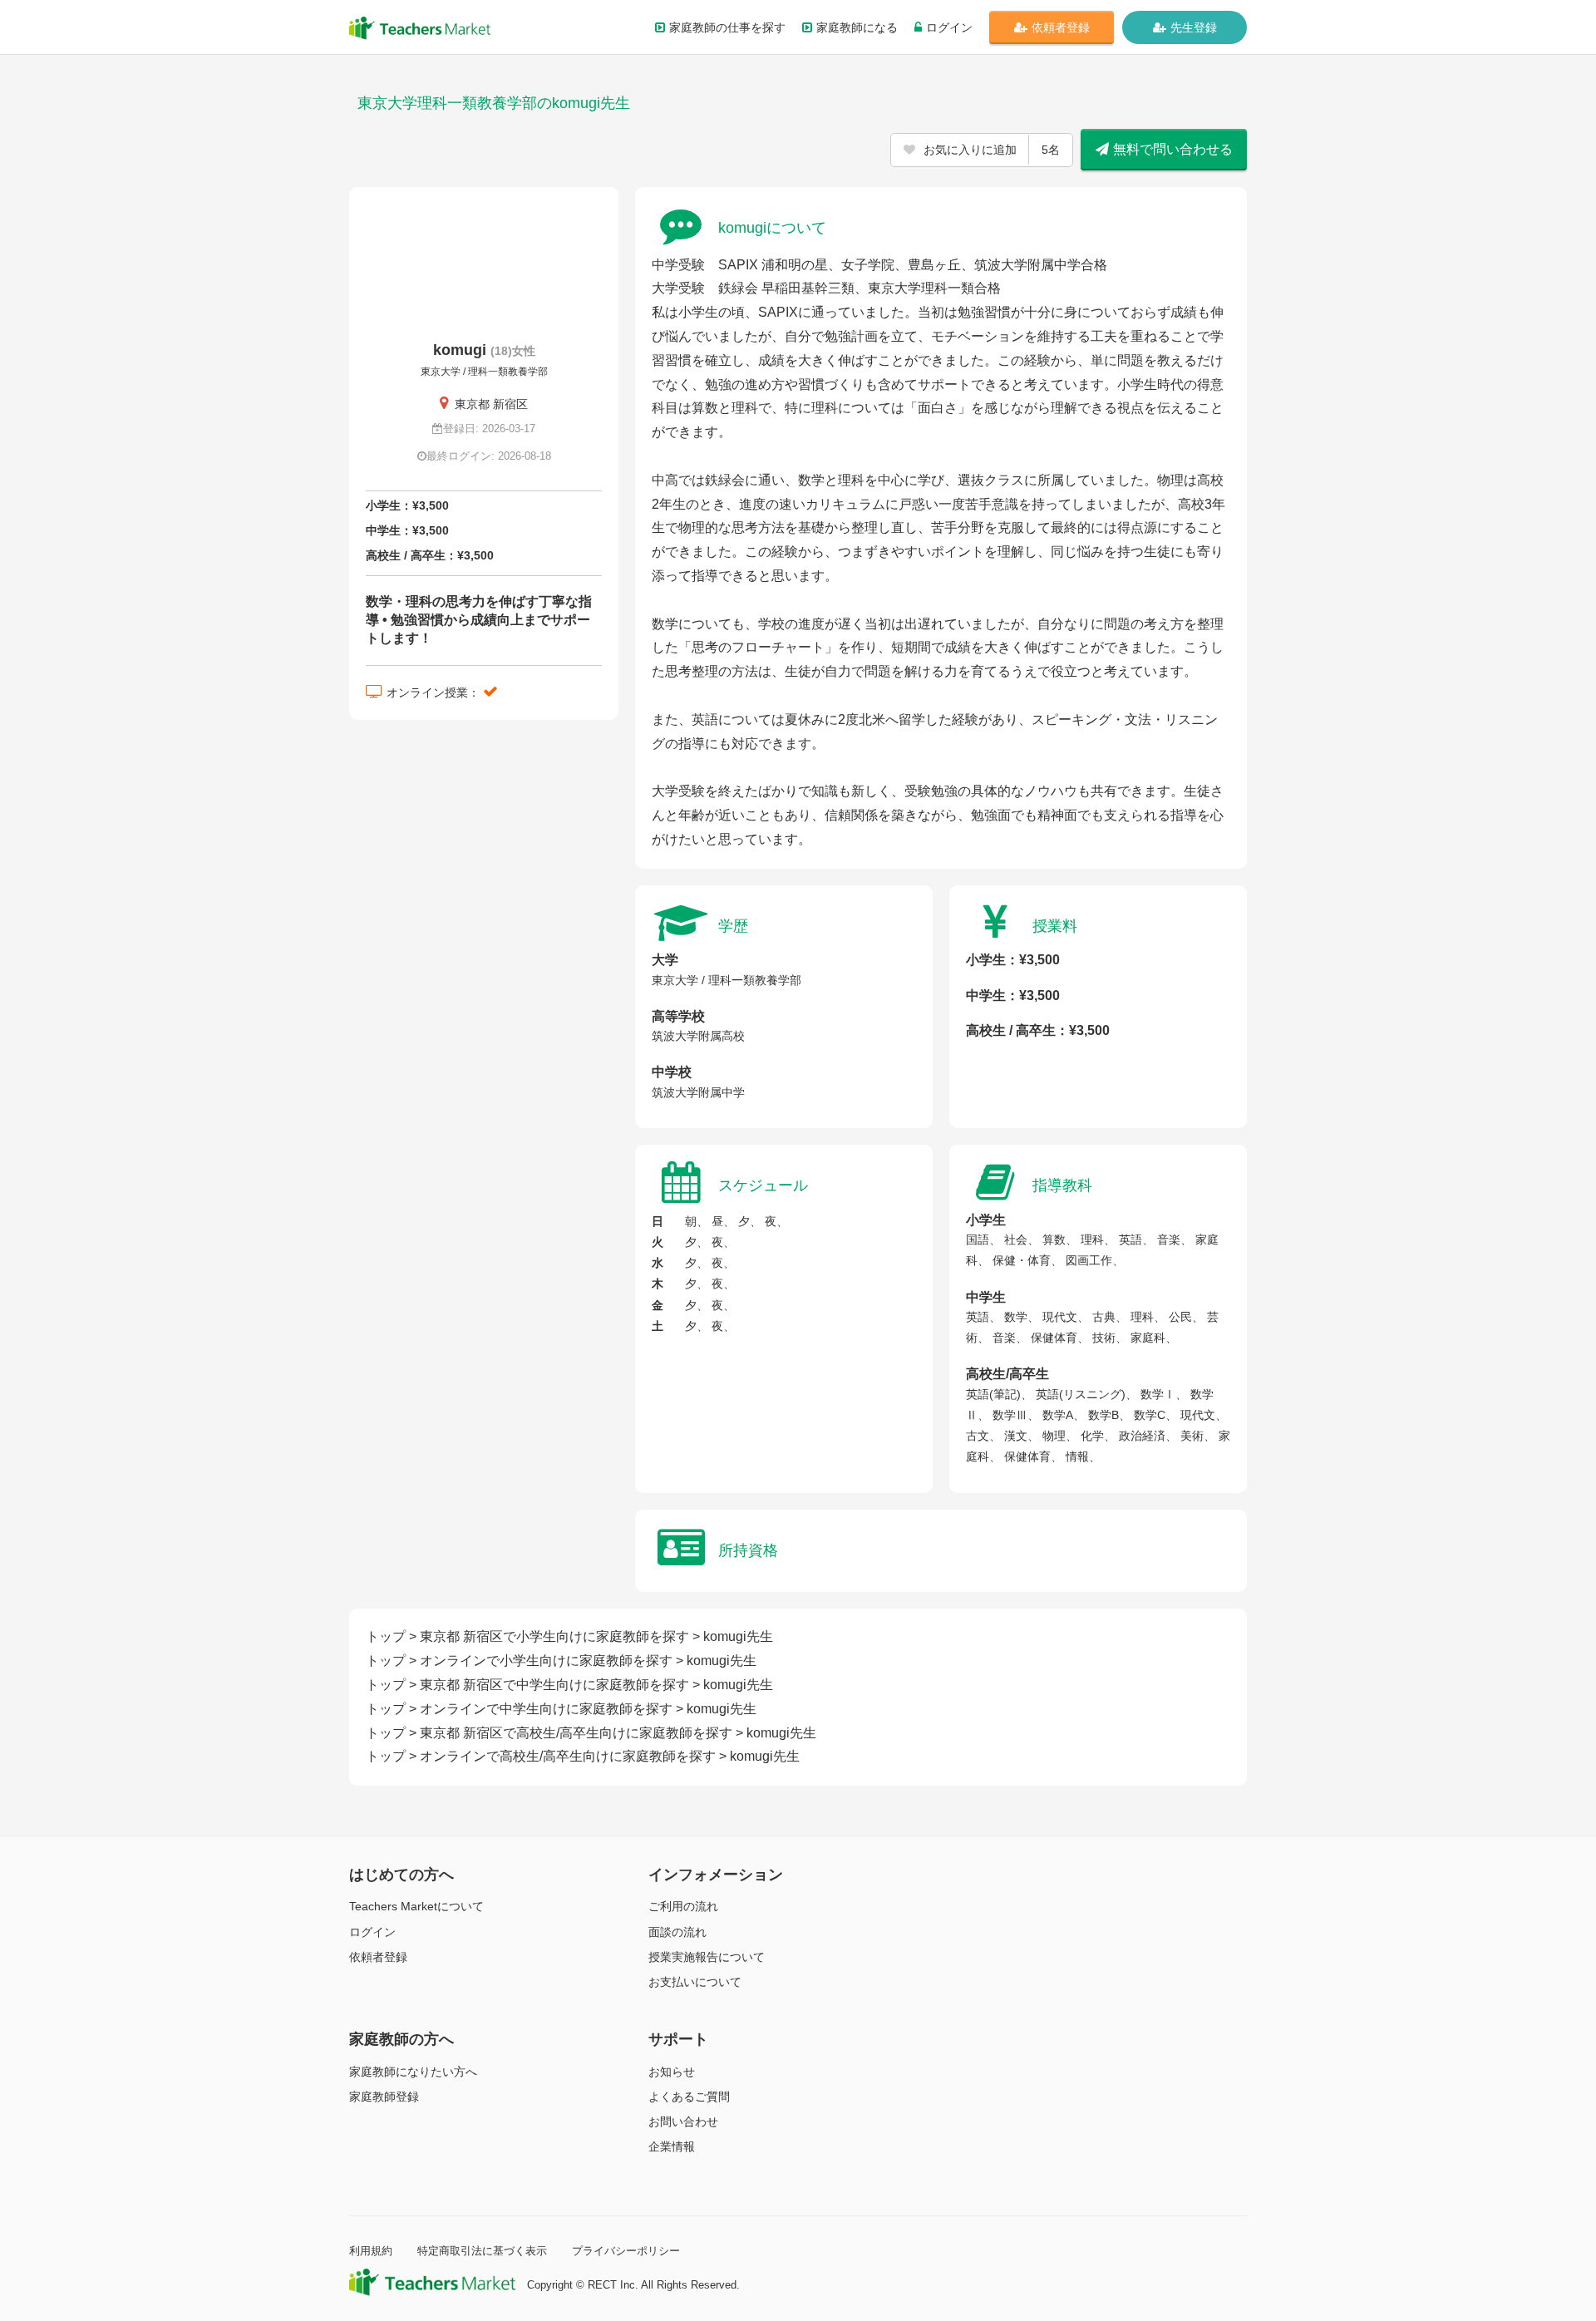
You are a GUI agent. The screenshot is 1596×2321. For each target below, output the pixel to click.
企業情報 (672, 2146)
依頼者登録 (1061, 27)
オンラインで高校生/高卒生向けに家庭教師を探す (568, 1756)
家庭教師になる (857, 27)
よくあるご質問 (689, 2097)
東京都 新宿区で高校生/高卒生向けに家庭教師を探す (576, 1733)
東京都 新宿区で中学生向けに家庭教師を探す (554, 1685)
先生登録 (1194, 27)
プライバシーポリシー (626, 2251)
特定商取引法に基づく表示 (482, 2251)
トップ (386, 1636)
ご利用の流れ (683, 1906)
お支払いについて (695, 1982)
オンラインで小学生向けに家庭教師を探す (546, 1661)
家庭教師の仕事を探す (727, 27)
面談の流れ (677, 1932)
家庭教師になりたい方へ (413, 2072)
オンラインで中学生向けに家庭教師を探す (546, 1709)
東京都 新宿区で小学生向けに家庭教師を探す (554, 1636)
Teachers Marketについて (416, 1906)
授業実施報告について (707, 1957)
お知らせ (672, 2072)
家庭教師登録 (384, 2097)
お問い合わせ (683, 2121)
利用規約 (371, 2251)
